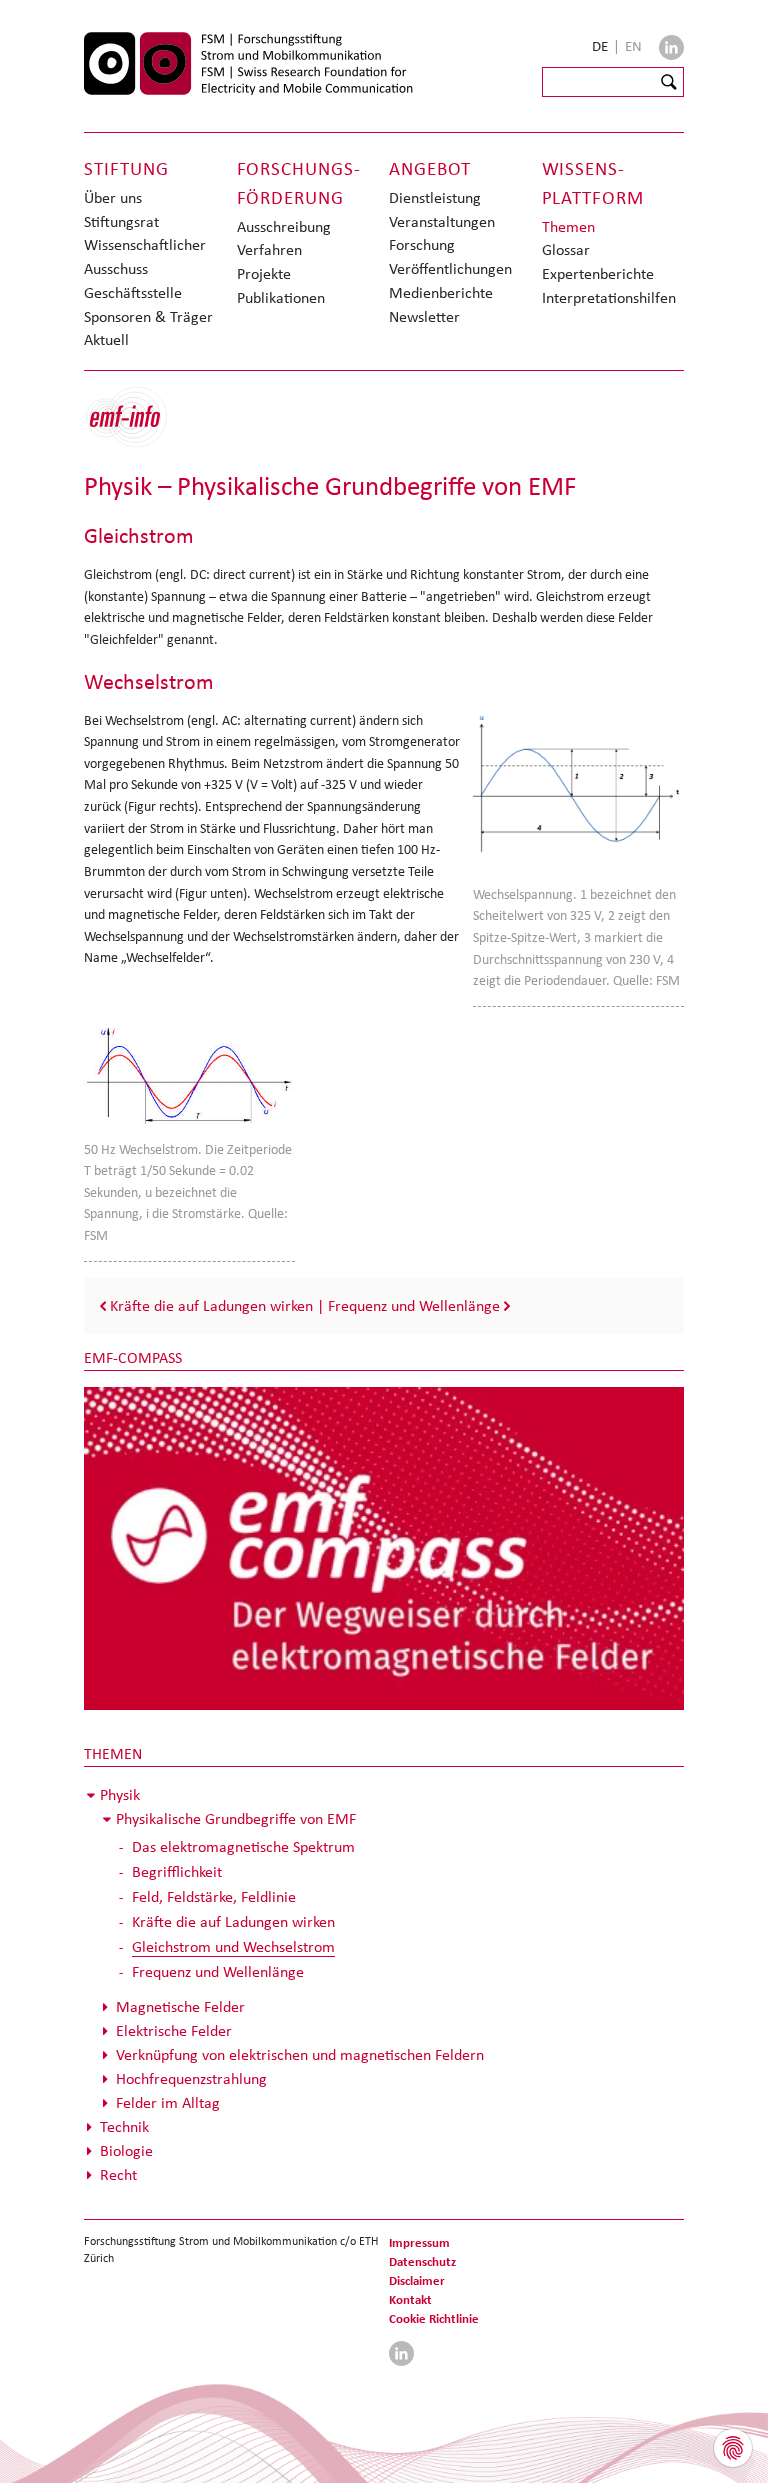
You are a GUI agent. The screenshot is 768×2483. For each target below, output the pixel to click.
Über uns (113, 197)
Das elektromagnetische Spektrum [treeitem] (243, 1846)
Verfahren (269, 249)
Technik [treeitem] (124, 2126)
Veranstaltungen (442, 221)
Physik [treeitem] (120, 1794)
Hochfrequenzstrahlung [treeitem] (191, 2078)
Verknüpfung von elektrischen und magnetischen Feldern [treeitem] (300, 2054)
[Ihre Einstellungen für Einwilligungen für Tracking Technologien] (733, 2448)
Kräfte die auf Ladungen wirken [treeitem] (233, 1921)
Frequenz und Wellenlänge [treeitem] (218, 1971)
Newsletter (424, 316)
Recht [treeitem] (118, 2174)
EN (633, 46)
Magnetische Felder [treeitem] (180, 2006)
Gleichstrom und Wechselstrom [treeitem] (233, 1946)
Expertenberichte (598, 273)
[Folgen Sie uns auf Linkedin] (671, 47)
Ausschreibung (284, 226)
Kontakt (410, 2299)
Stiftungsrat (121, 221)
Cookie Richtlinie (434, 2318)
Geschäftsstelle (133, 292)
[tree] (384, 1985)
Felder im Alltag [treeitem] (168, 2102)
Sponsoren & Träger (148, 316)
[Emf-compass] (384, 1547)
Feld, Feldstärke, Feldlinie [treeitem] (214, 1896)
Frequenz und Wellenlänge (414, 1305)
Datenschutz (422, 2261)
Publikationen (281, 297)
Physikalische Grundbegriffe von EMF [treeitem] (236, 1818)
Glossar (566, 249)
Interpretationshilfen (609, 297)
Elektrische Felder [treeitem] (174, 2030)
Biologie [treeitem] (126, 2150)
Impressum (419, 2242)
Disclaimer (417, 2280)
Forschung (422, 244)
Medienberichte (441, 292)
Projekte (264, 273)
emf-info (141, 427)
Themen (568, 226)
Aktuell (106, 339)
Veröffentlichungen (450, 268)
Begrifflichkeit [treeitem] (177, 1871)
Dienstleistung (435, 197)
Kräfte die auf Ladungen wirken (211, 1305)
